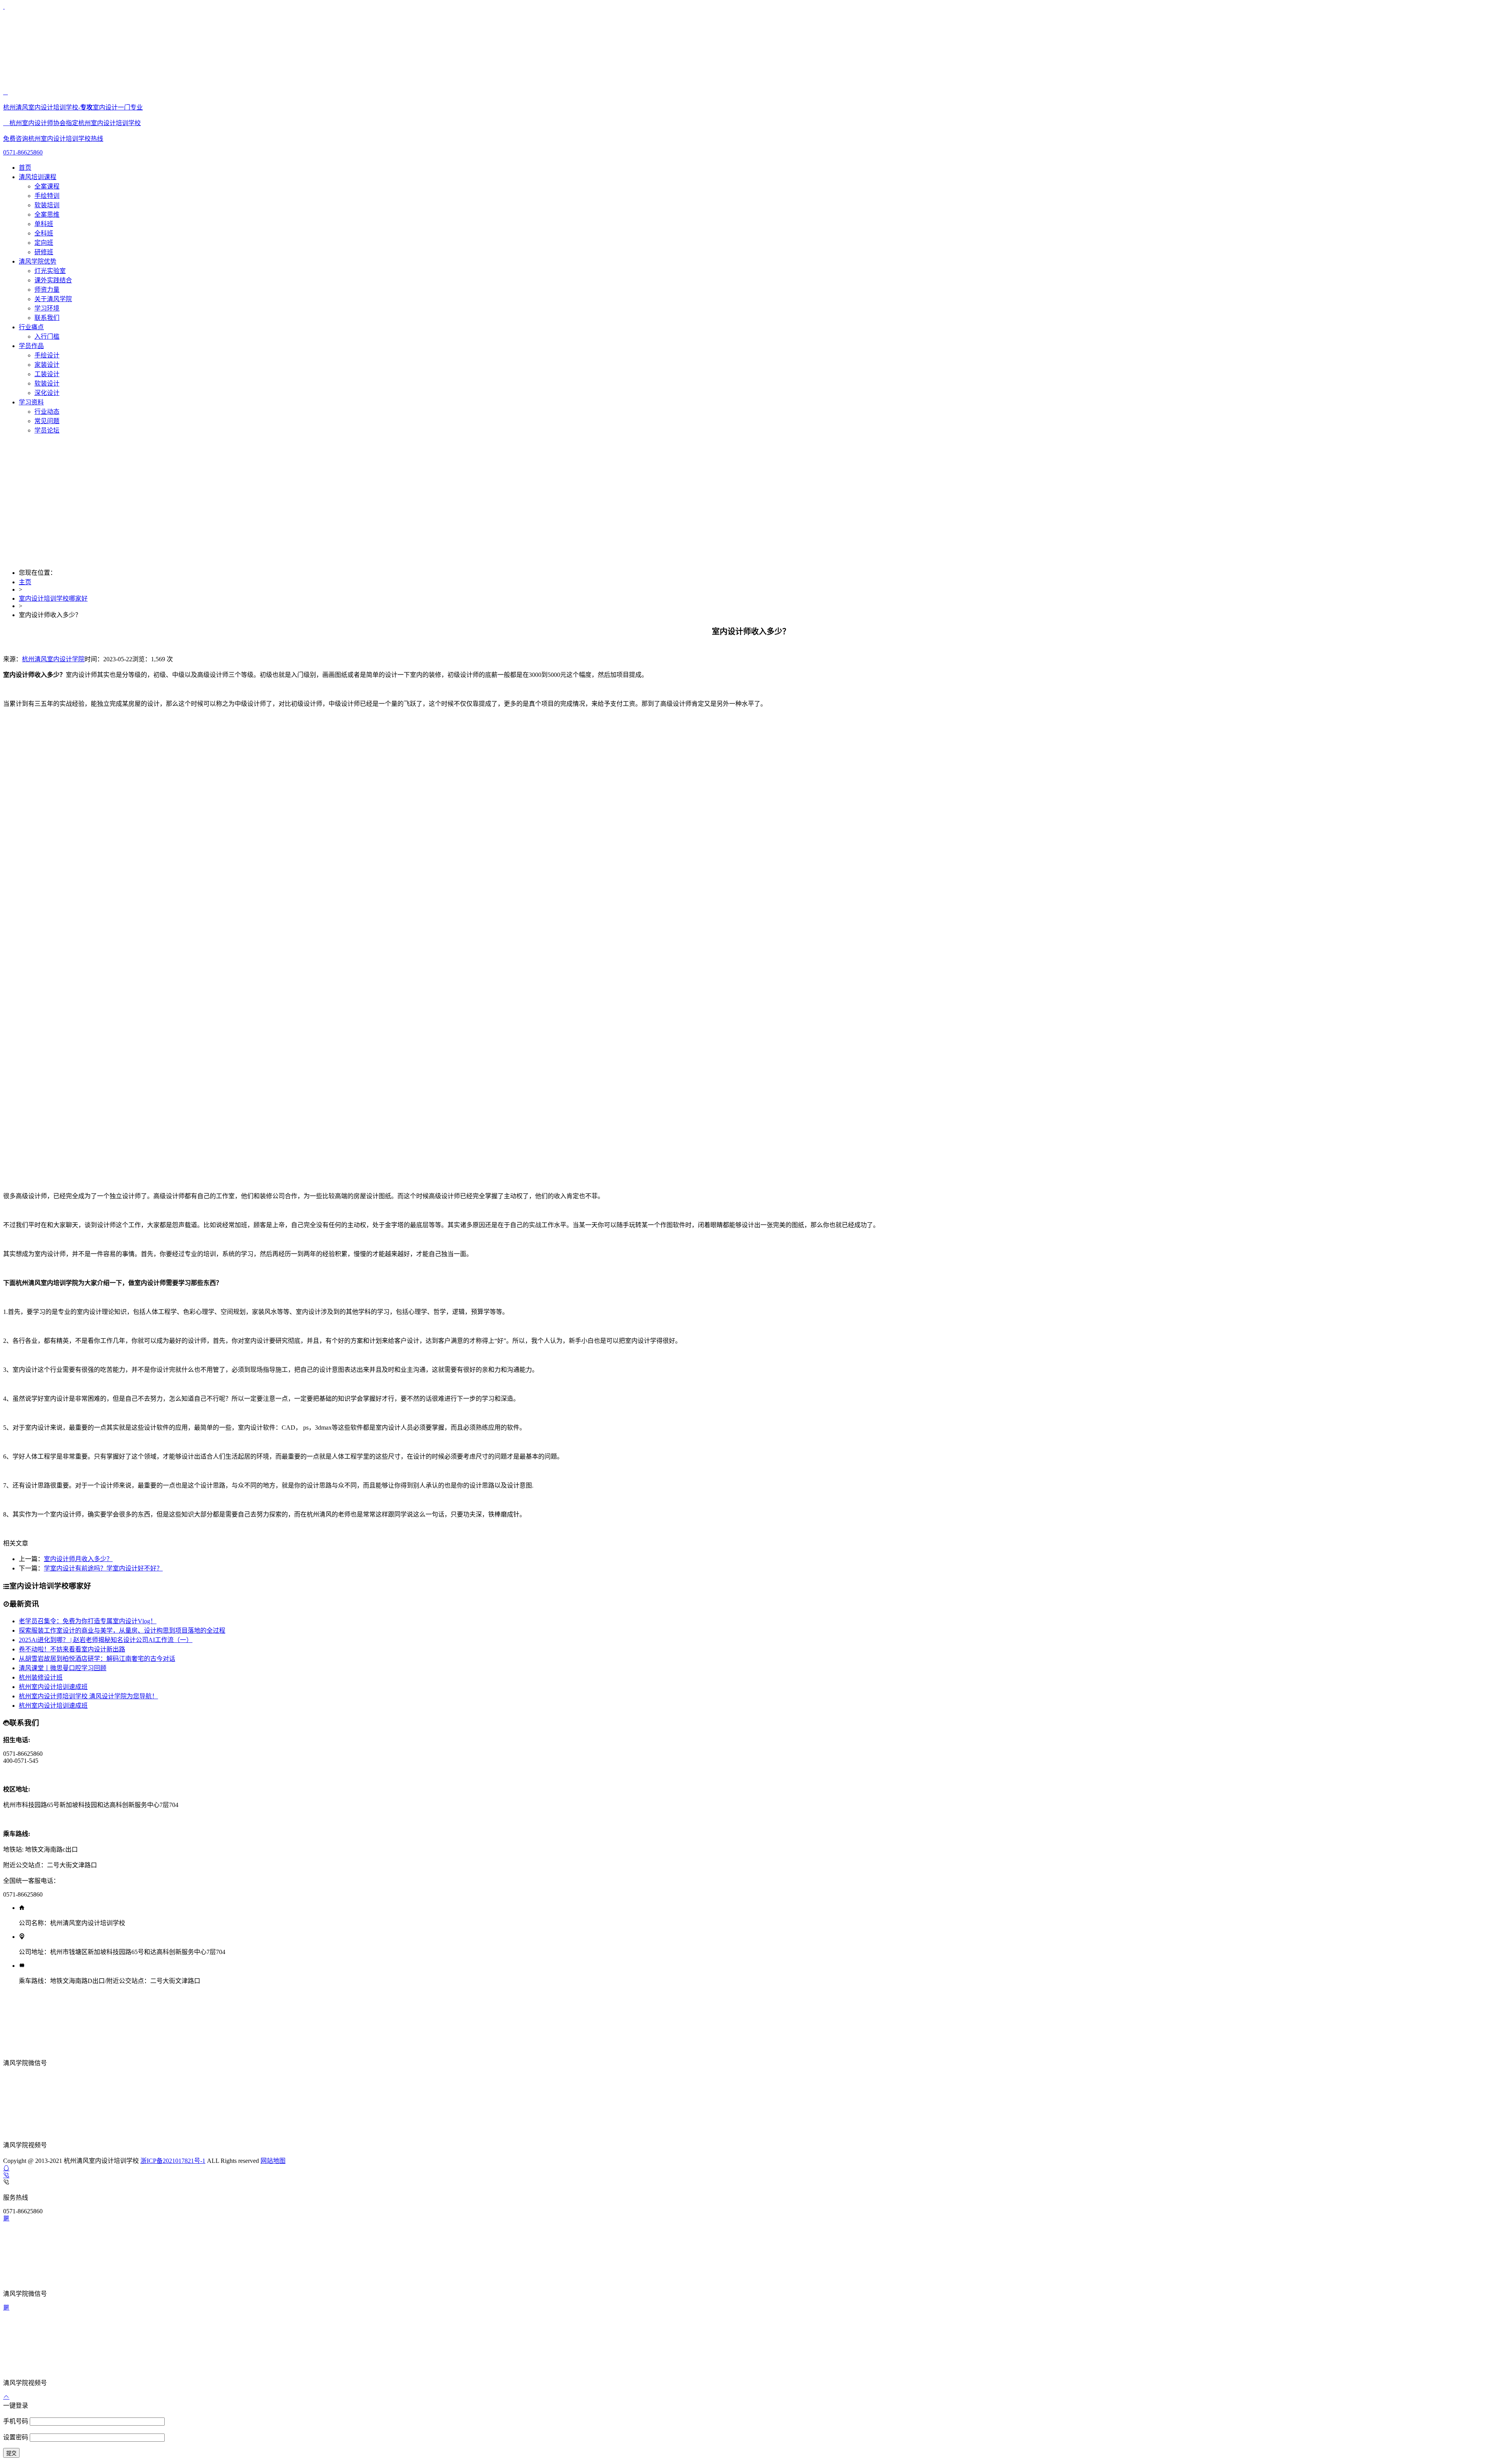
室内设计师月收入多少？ (78, 1559)
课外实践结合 (53, 280)
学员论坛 (47, 430)
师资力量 (47, 290)
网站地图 (273, 2161)
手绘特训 (47, 196)
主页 (25, 582)
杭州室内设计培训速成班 (53, 1687)
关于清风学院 (53, 299)
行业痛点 (31, 327)
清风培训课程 (38, 177)
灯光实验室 (50, 271)
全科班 (44, 233)
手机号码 (16, 2421)
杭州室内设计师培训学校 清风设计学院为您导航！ (88, 1696)
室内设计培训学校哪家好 (53, 599)
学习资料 (31, 402)
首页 (25, 168)
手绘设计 (47, 355)
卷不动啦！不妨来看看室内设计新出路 (72, 1649)
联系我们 (47, 318)
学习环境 (47, 308)
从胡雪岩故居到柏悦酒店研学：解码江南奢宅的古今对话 (97, 1659)
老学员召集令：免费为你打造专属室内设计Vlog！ (88, 1621)
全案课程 (47, 186)
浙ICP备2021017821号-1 (173, 2161)
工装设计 (47, 374)
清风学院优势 (38, 261)
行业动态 (47, 412)
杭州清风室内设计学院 (53, 659)
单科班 (44, 224)
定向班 (44, 243)
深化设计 (47, 393)
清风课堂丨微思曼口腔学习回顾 (63, 1668)
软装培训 (47, 205)
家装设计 (47, 365)
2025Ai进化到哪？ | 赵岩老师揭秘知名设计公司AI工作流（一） (106, 1640)
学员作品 (31, 346)
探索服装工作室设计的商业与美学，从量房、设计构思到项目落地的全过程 (122, 1630)
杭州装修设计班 (41, 1677)
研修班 (44, 252)
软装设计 (47, 383)
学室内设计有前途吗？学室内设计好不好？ (103, 1568)
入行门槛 (47, 336)
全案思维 (47, 214)
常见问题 (47, 421)
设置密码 (16, 2437)
